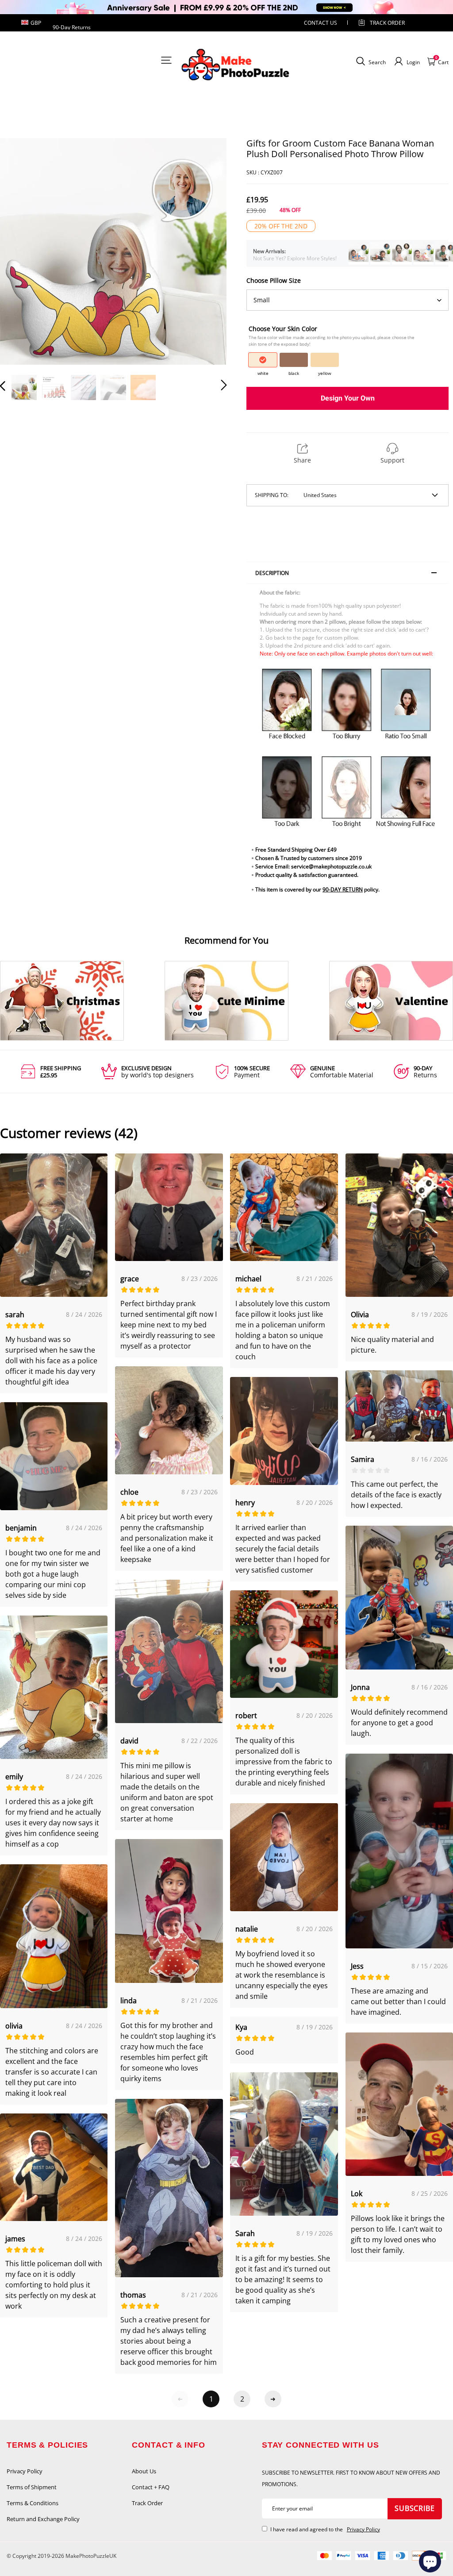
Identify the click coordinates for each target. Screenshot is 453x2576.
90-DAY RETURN (343, 889)
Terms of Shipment (32, 2487)
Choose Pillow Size (274, 280)
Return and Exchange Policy (43, 2519)
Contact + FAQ (151, 2487)
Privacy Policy (25, 2471)
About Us (144, 2471)
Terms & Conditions (33, 2503)
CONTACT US (321, 23)
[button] (20, 252)
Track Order (387, 23)
